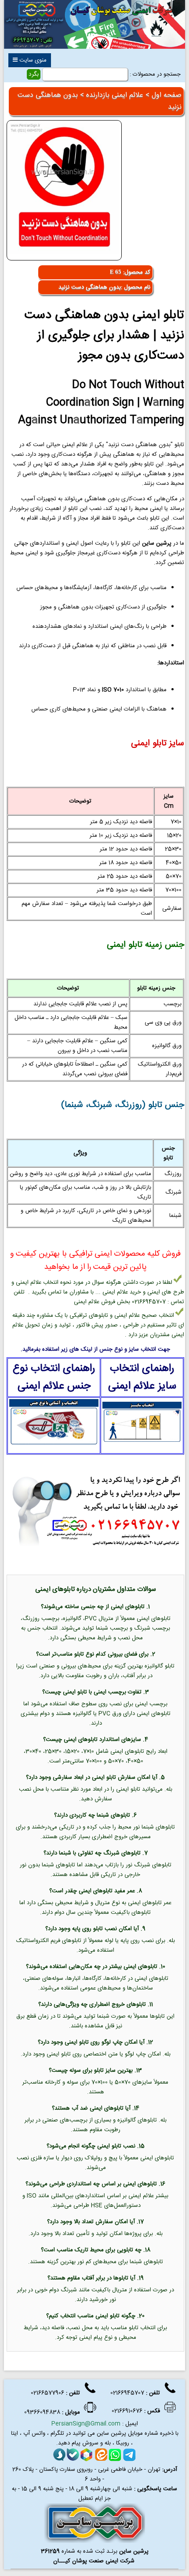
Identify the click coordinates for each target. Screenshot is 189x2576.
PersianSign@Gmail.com (86, 2424)
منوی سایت (32, 60)
